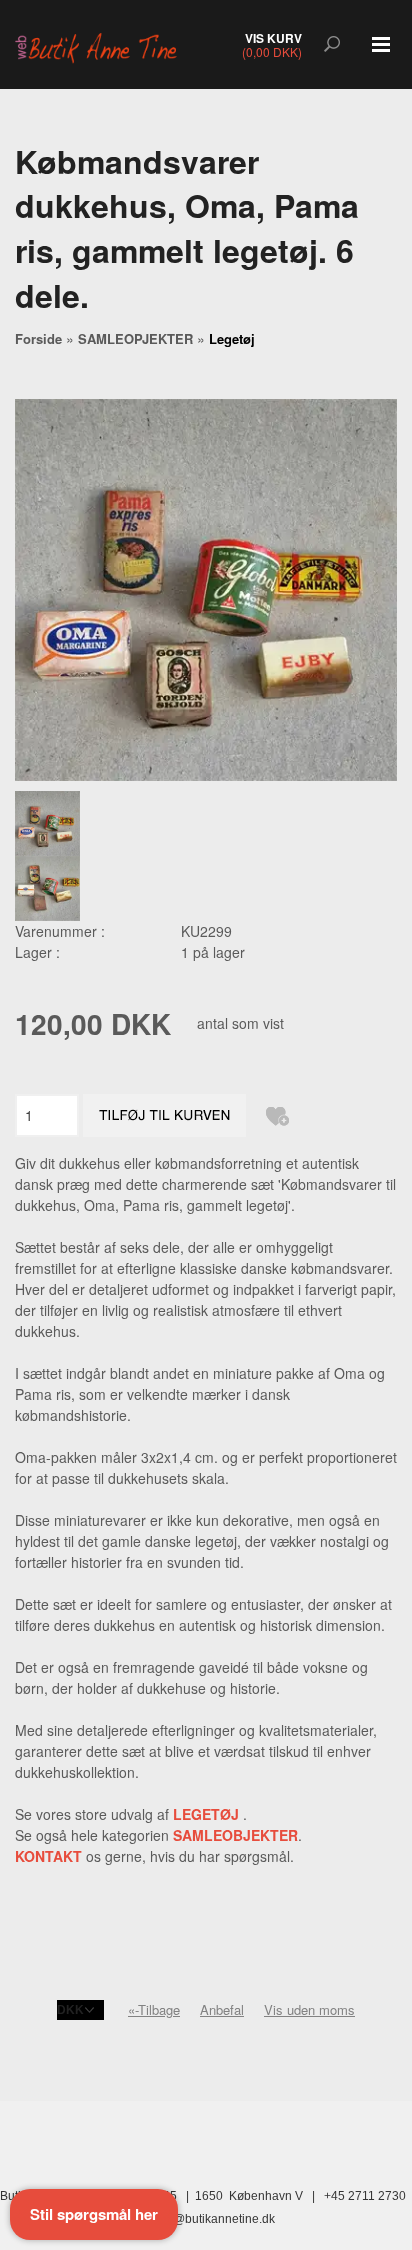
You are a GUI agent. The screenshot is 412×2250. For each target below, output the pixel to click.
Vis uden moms (309, 2009)
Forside (38, 338)
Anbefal (222, 2009)
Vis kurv (273, 38)
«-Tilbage (154, 2009)
